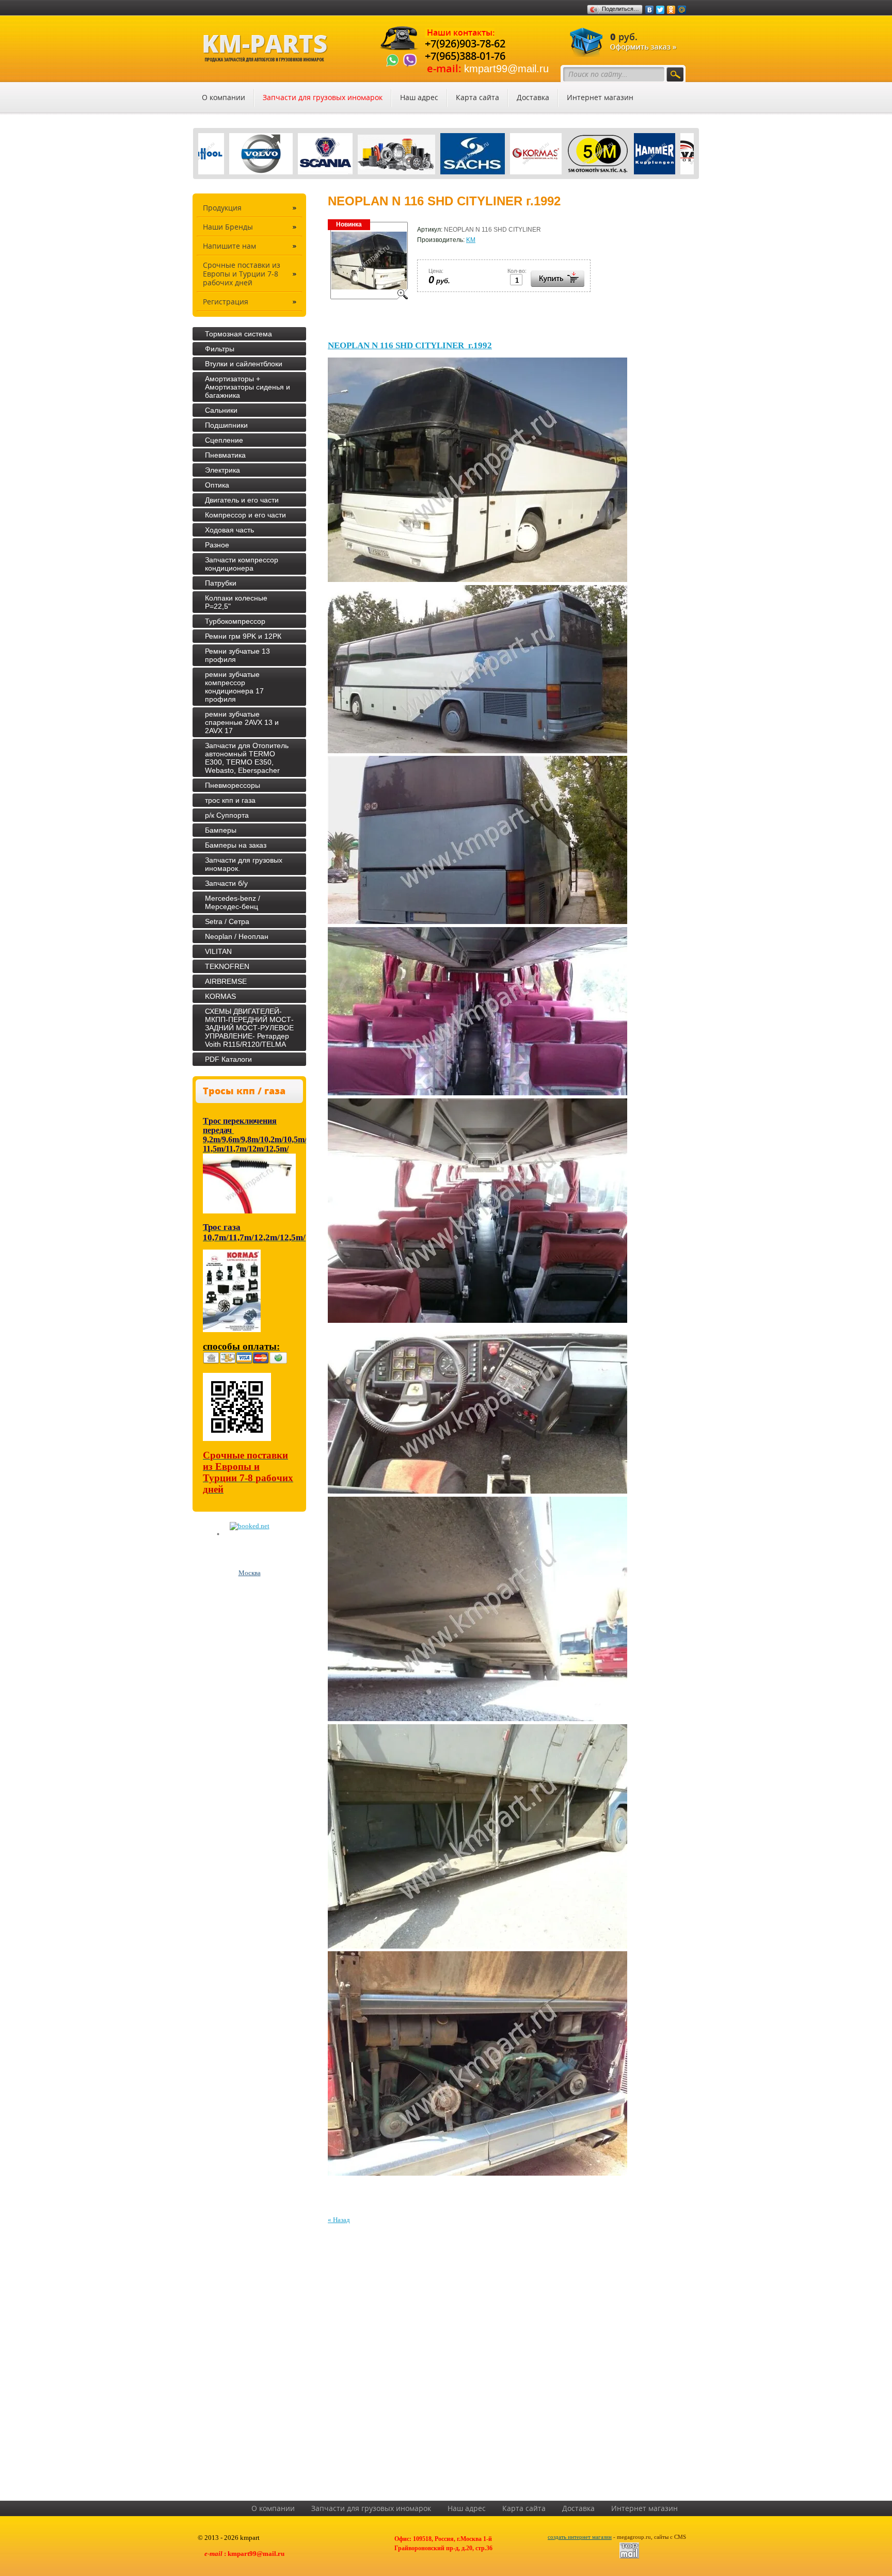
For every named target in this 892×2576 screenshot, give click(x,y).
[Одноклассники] (671, 10)
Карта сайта (477, 98)
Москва (250, 1573)
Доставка (533, 98)
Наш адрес (419, 98)
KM (471, 240)
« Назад (339, 2220)
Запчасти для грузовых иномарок (323, 98)
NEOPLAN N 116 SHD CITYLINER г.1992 (410, 345)
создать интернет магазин (580, 2537)
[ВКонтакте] (650, 10)
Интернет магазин (600, 98)
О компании (224, 98)
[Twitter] (660, 10)
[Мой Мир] (682, 10)
